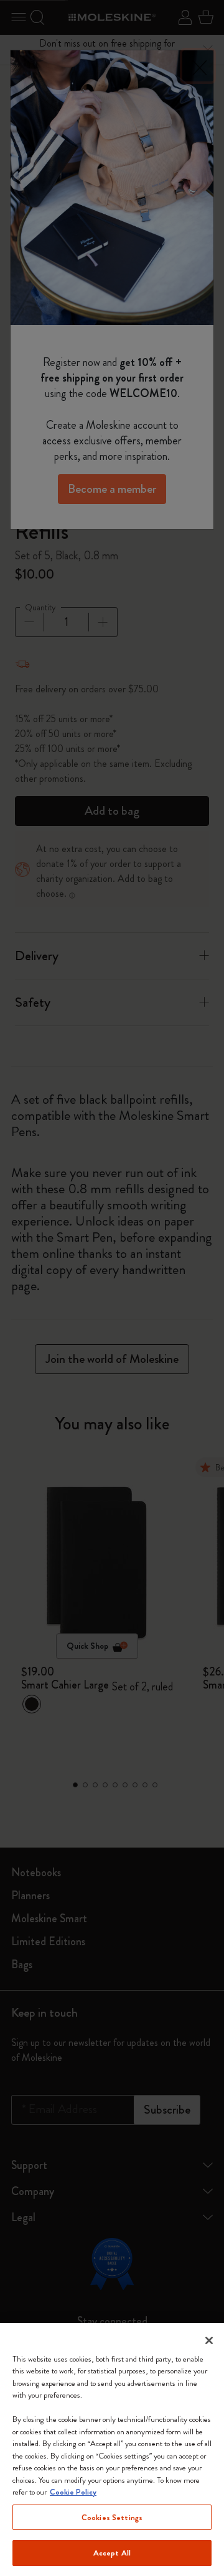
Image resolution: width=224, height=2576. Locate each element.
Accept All (112, 2553)
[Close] (209, 2340)
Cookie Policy (73, 2492)
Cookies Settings (112, 2517)
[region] (112, 2450)
